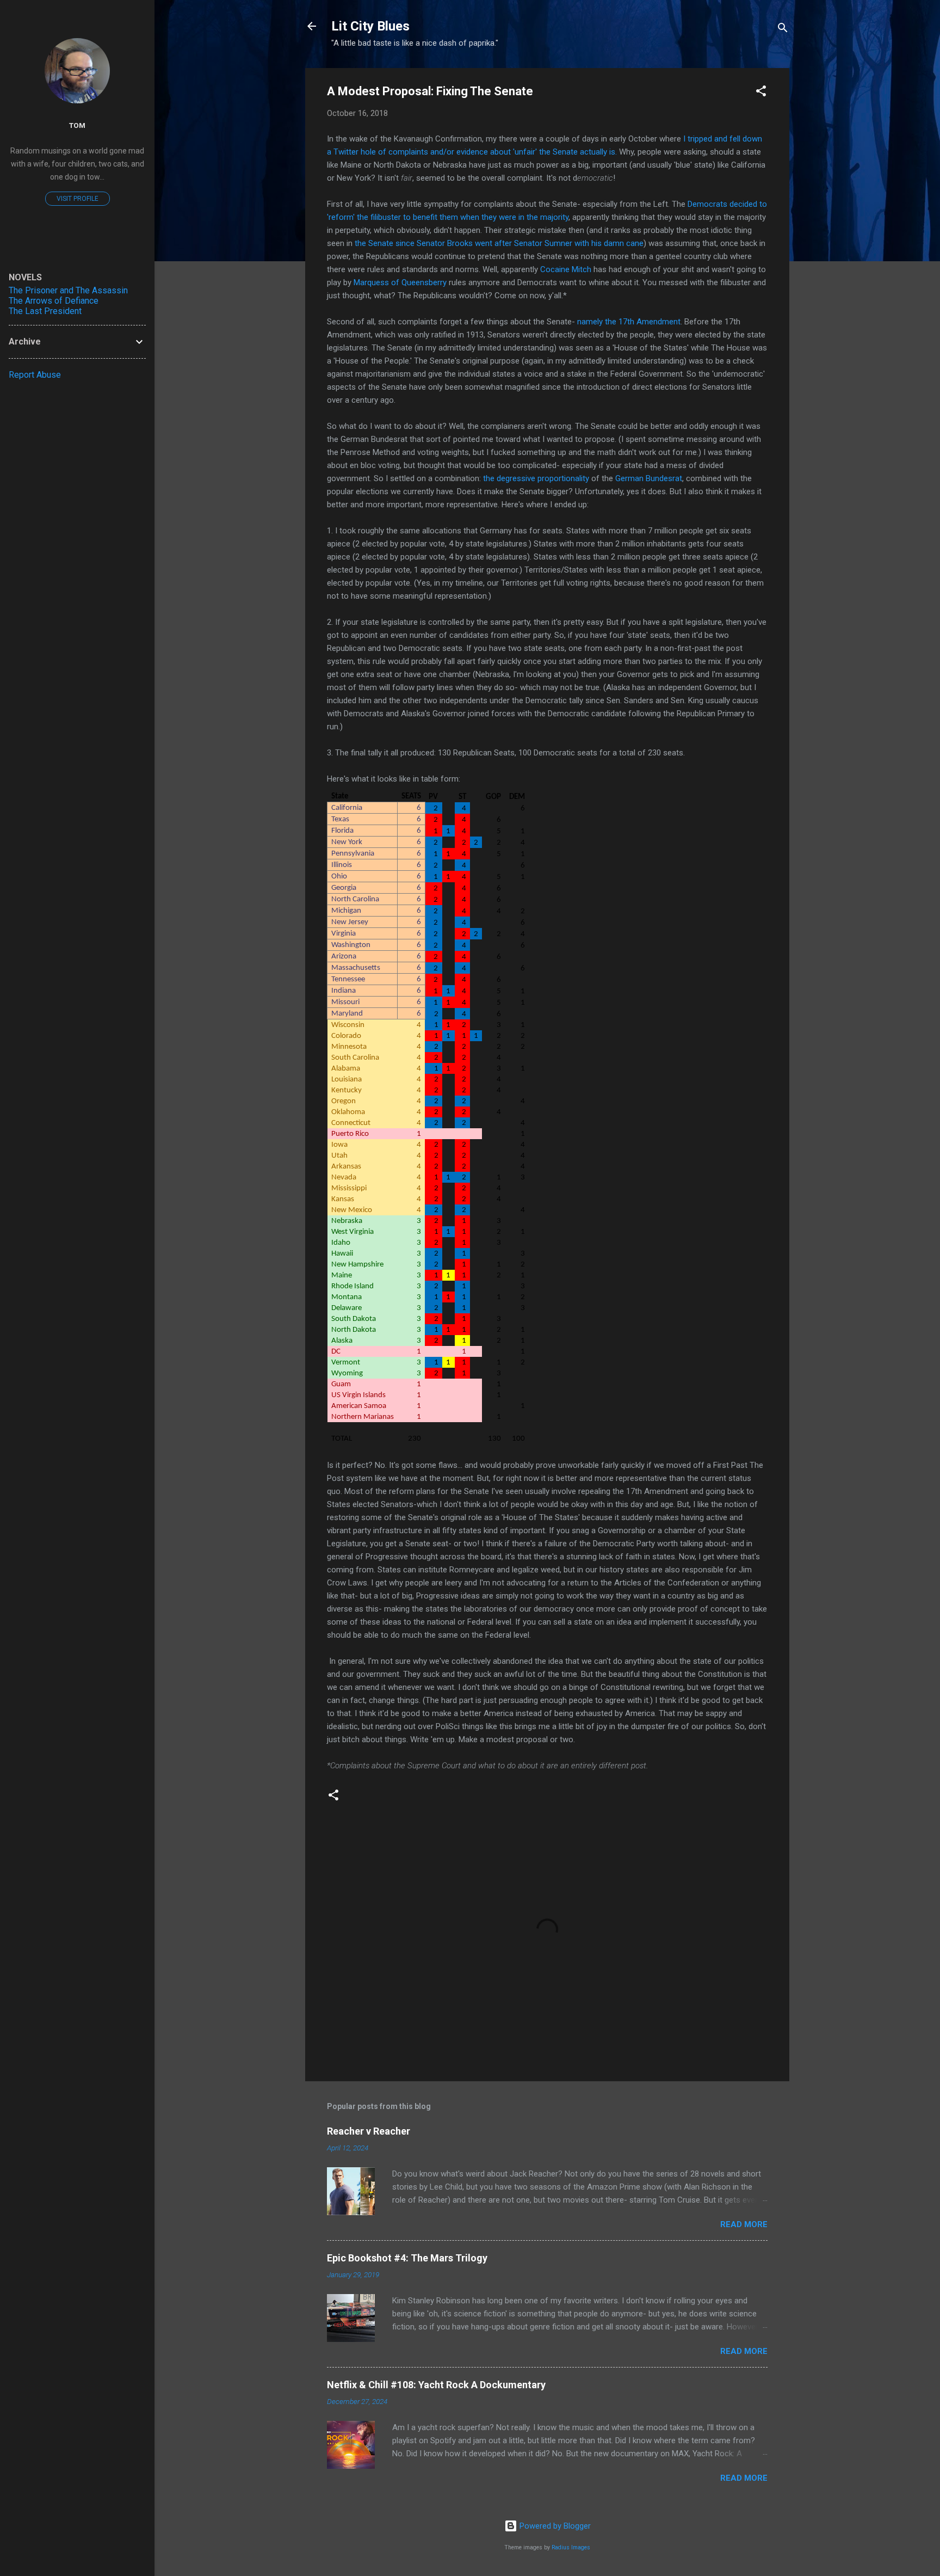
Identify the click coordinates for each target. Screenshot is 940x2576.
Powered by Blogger (554, 2526)
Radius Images (571, 2547)
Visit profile (78, 199)
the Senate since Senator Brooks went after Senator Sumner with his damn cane (499, 243)
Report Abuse (35, 375)
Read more (744, 2224)
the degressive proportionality (536, 478)
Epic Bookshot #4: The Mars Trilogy (407, 2258)
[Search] (783, 30)
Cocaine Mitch (566, 269)
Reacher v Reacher (369, 2131)
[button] (761, 93)
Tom (77, 125)
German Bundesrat (649, 478)
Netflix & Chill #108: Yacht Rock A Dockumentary (436, 2385)
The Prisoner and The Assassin (68, 290)
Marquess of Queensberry (400, 282)
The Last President (45, 311)
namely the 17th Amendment (629, 322)
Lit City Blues (370, 26)
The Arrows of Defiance (54, 301)
